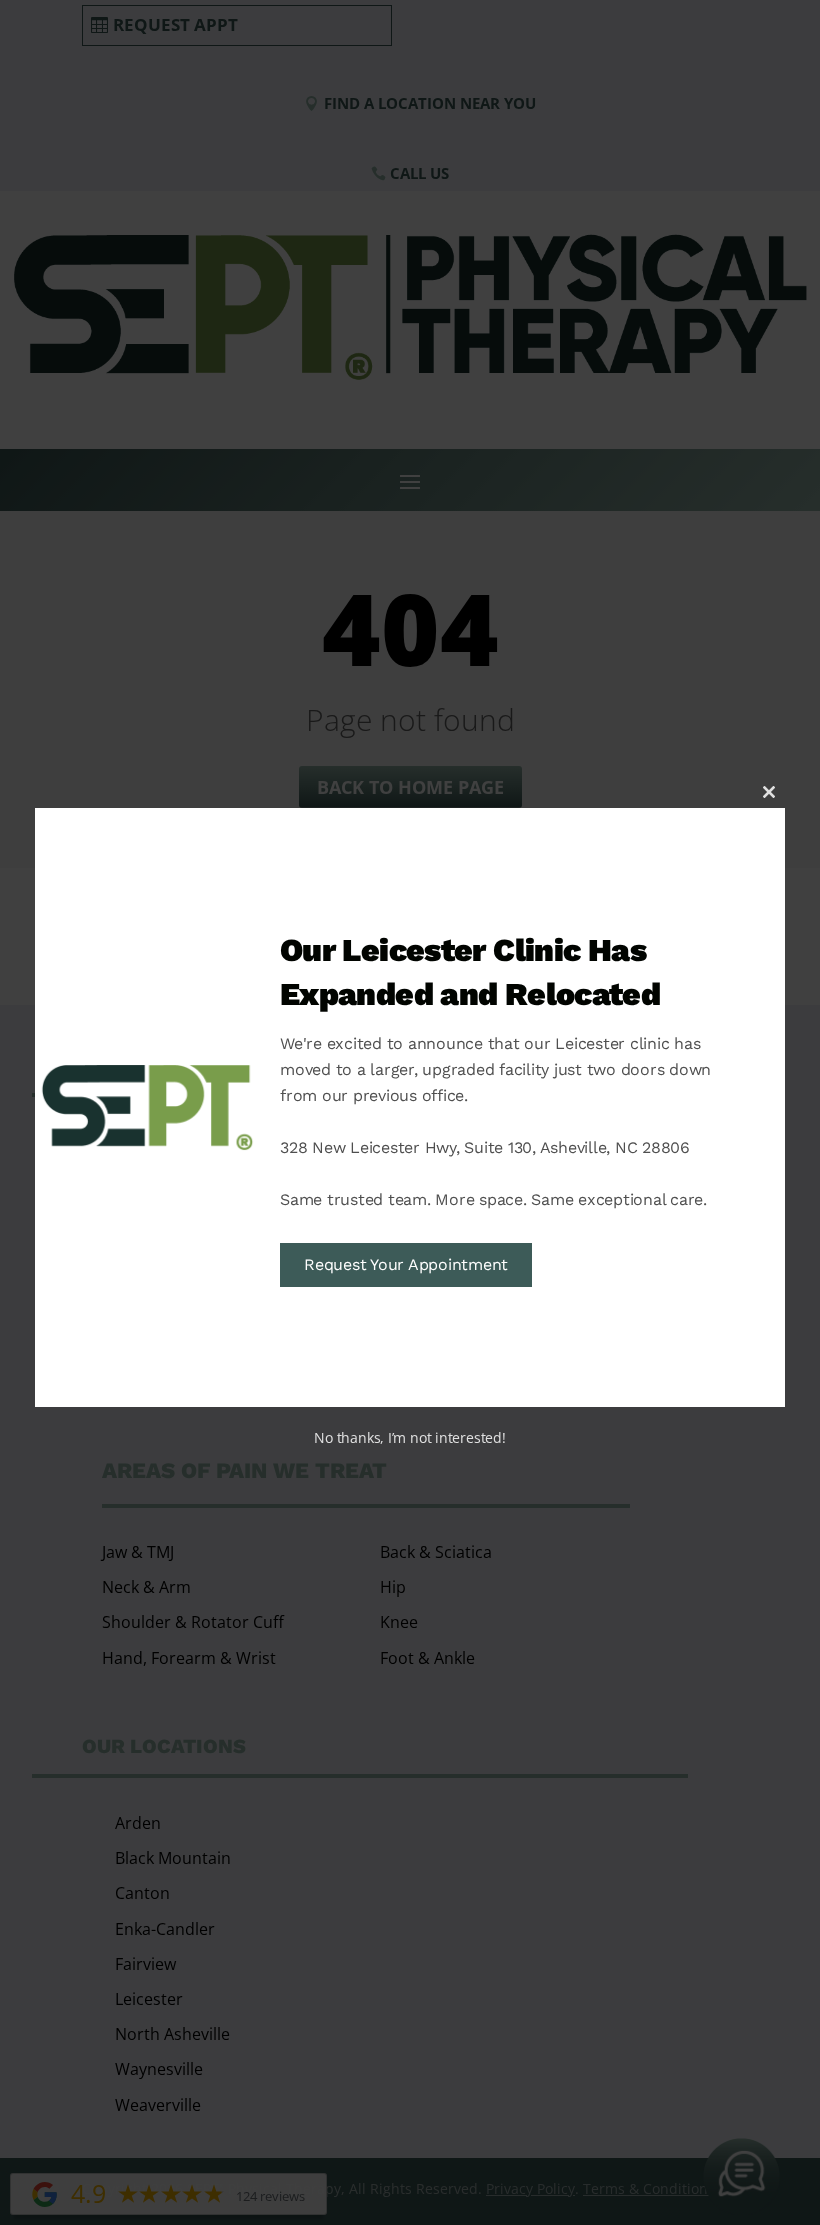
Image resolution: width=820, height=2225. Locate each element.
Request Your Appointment (406, 1264)
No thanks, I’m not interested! (409, 1437)
